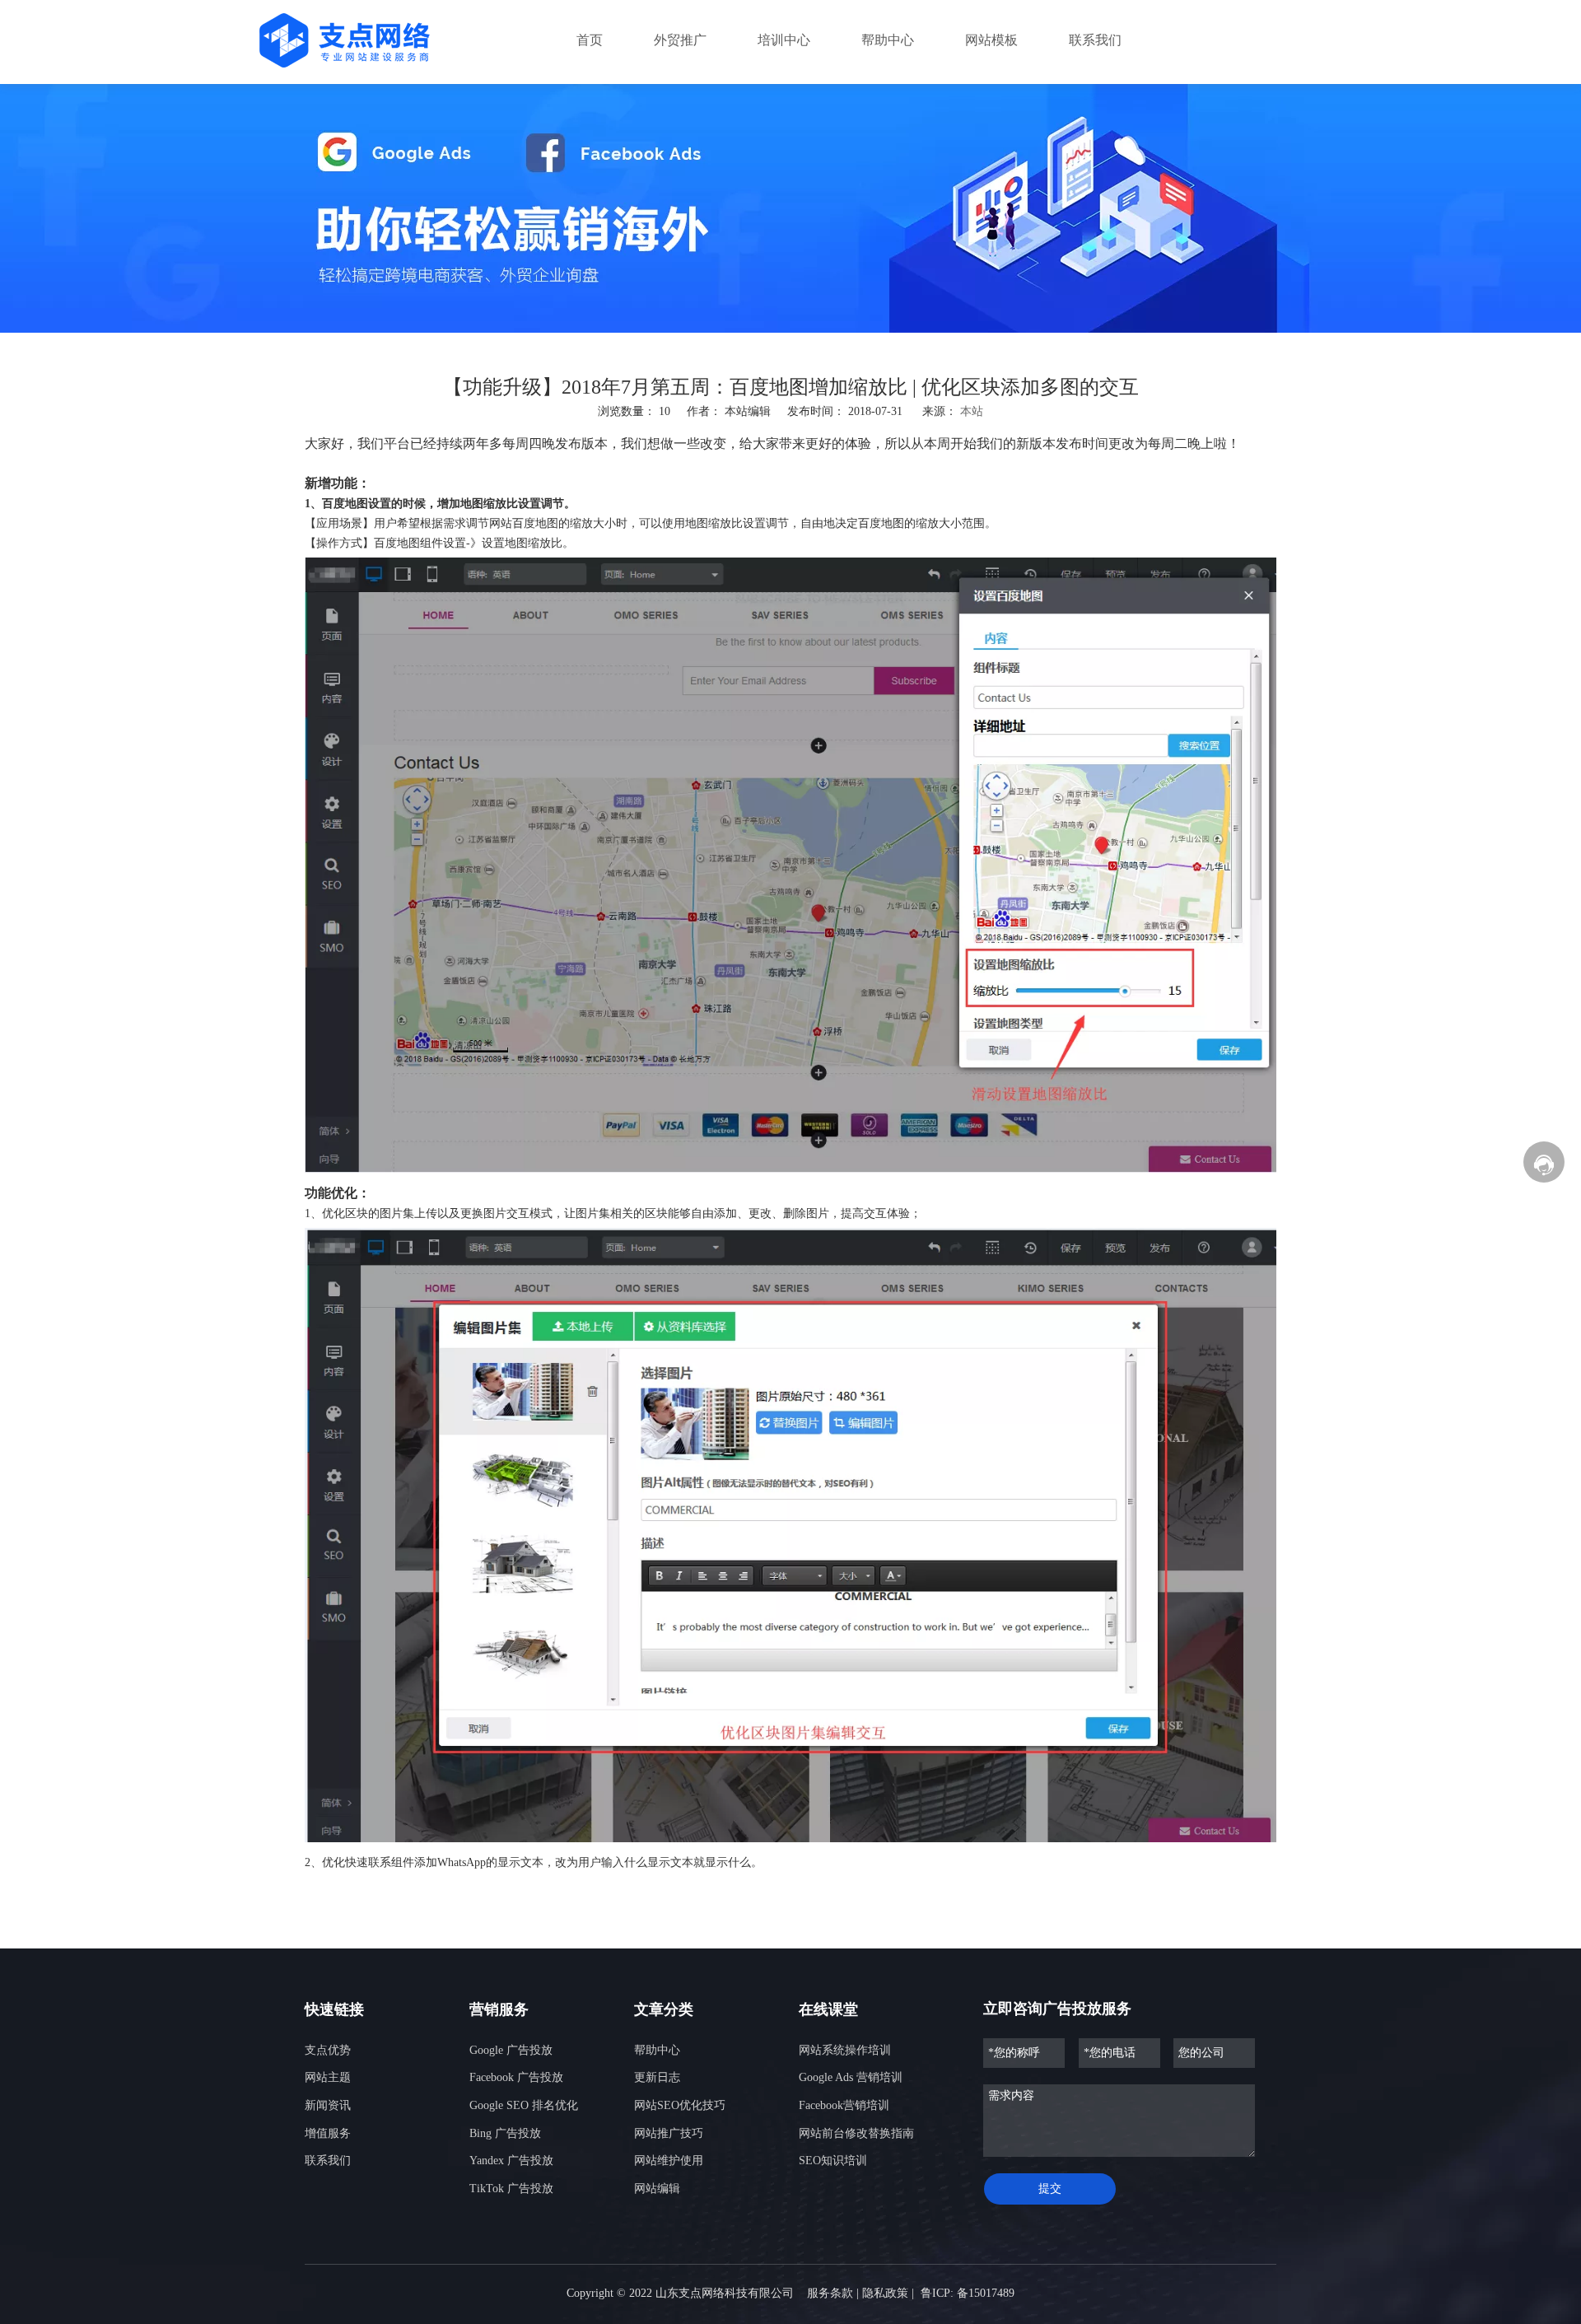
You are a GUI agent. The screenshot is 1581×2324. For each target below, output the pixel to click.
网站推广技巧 (669, 2133)
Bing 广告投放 (505, 2133)
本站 (972, 411)
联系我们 (328, 2161)
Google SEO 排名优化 (524, 2105)
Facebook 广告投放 (516, 2077)
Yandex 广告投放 (511, 2161)
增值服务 (328, 2133)
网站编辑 (657, 2189)
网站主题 (328, 2077)
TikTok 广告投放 (511, 2189)
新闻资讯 (328, 2105)
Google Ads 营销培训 (851, 2077)
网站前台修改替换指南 (856, 2133)
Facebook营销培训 (844, 2105)
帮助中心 (657, 2050)
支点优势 (328, 2050)
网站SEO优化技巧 (680, 2105)
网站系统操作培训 (845, 2050)
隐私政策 (885, 2293)
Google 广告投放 (511, 2050)
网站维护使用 (669, 2161)
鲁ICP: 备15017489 (968, 2293)
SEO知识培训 (833, 2161)
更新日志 (657, 2077)
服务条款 (830, 2293)
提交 (1050, 2189)
